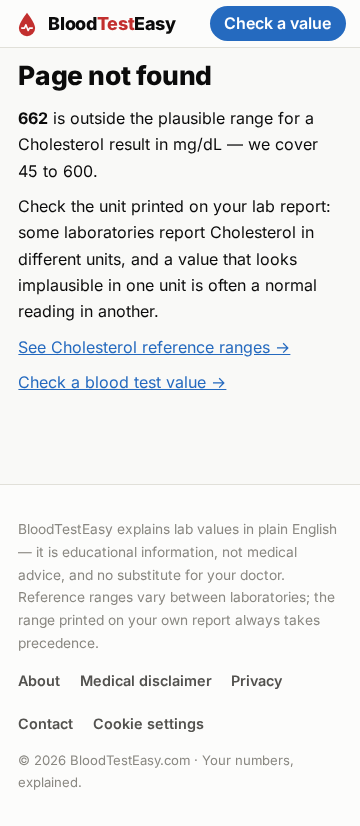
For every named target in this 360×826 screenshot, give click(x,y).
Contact (45, 723)
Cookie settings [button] (148, 723)
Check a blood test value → (122, 382)
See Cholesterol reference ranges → (154, 347)
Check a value (277, 23)
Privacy (256, 680)
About (39, 680)
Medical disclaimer (146, 680)
